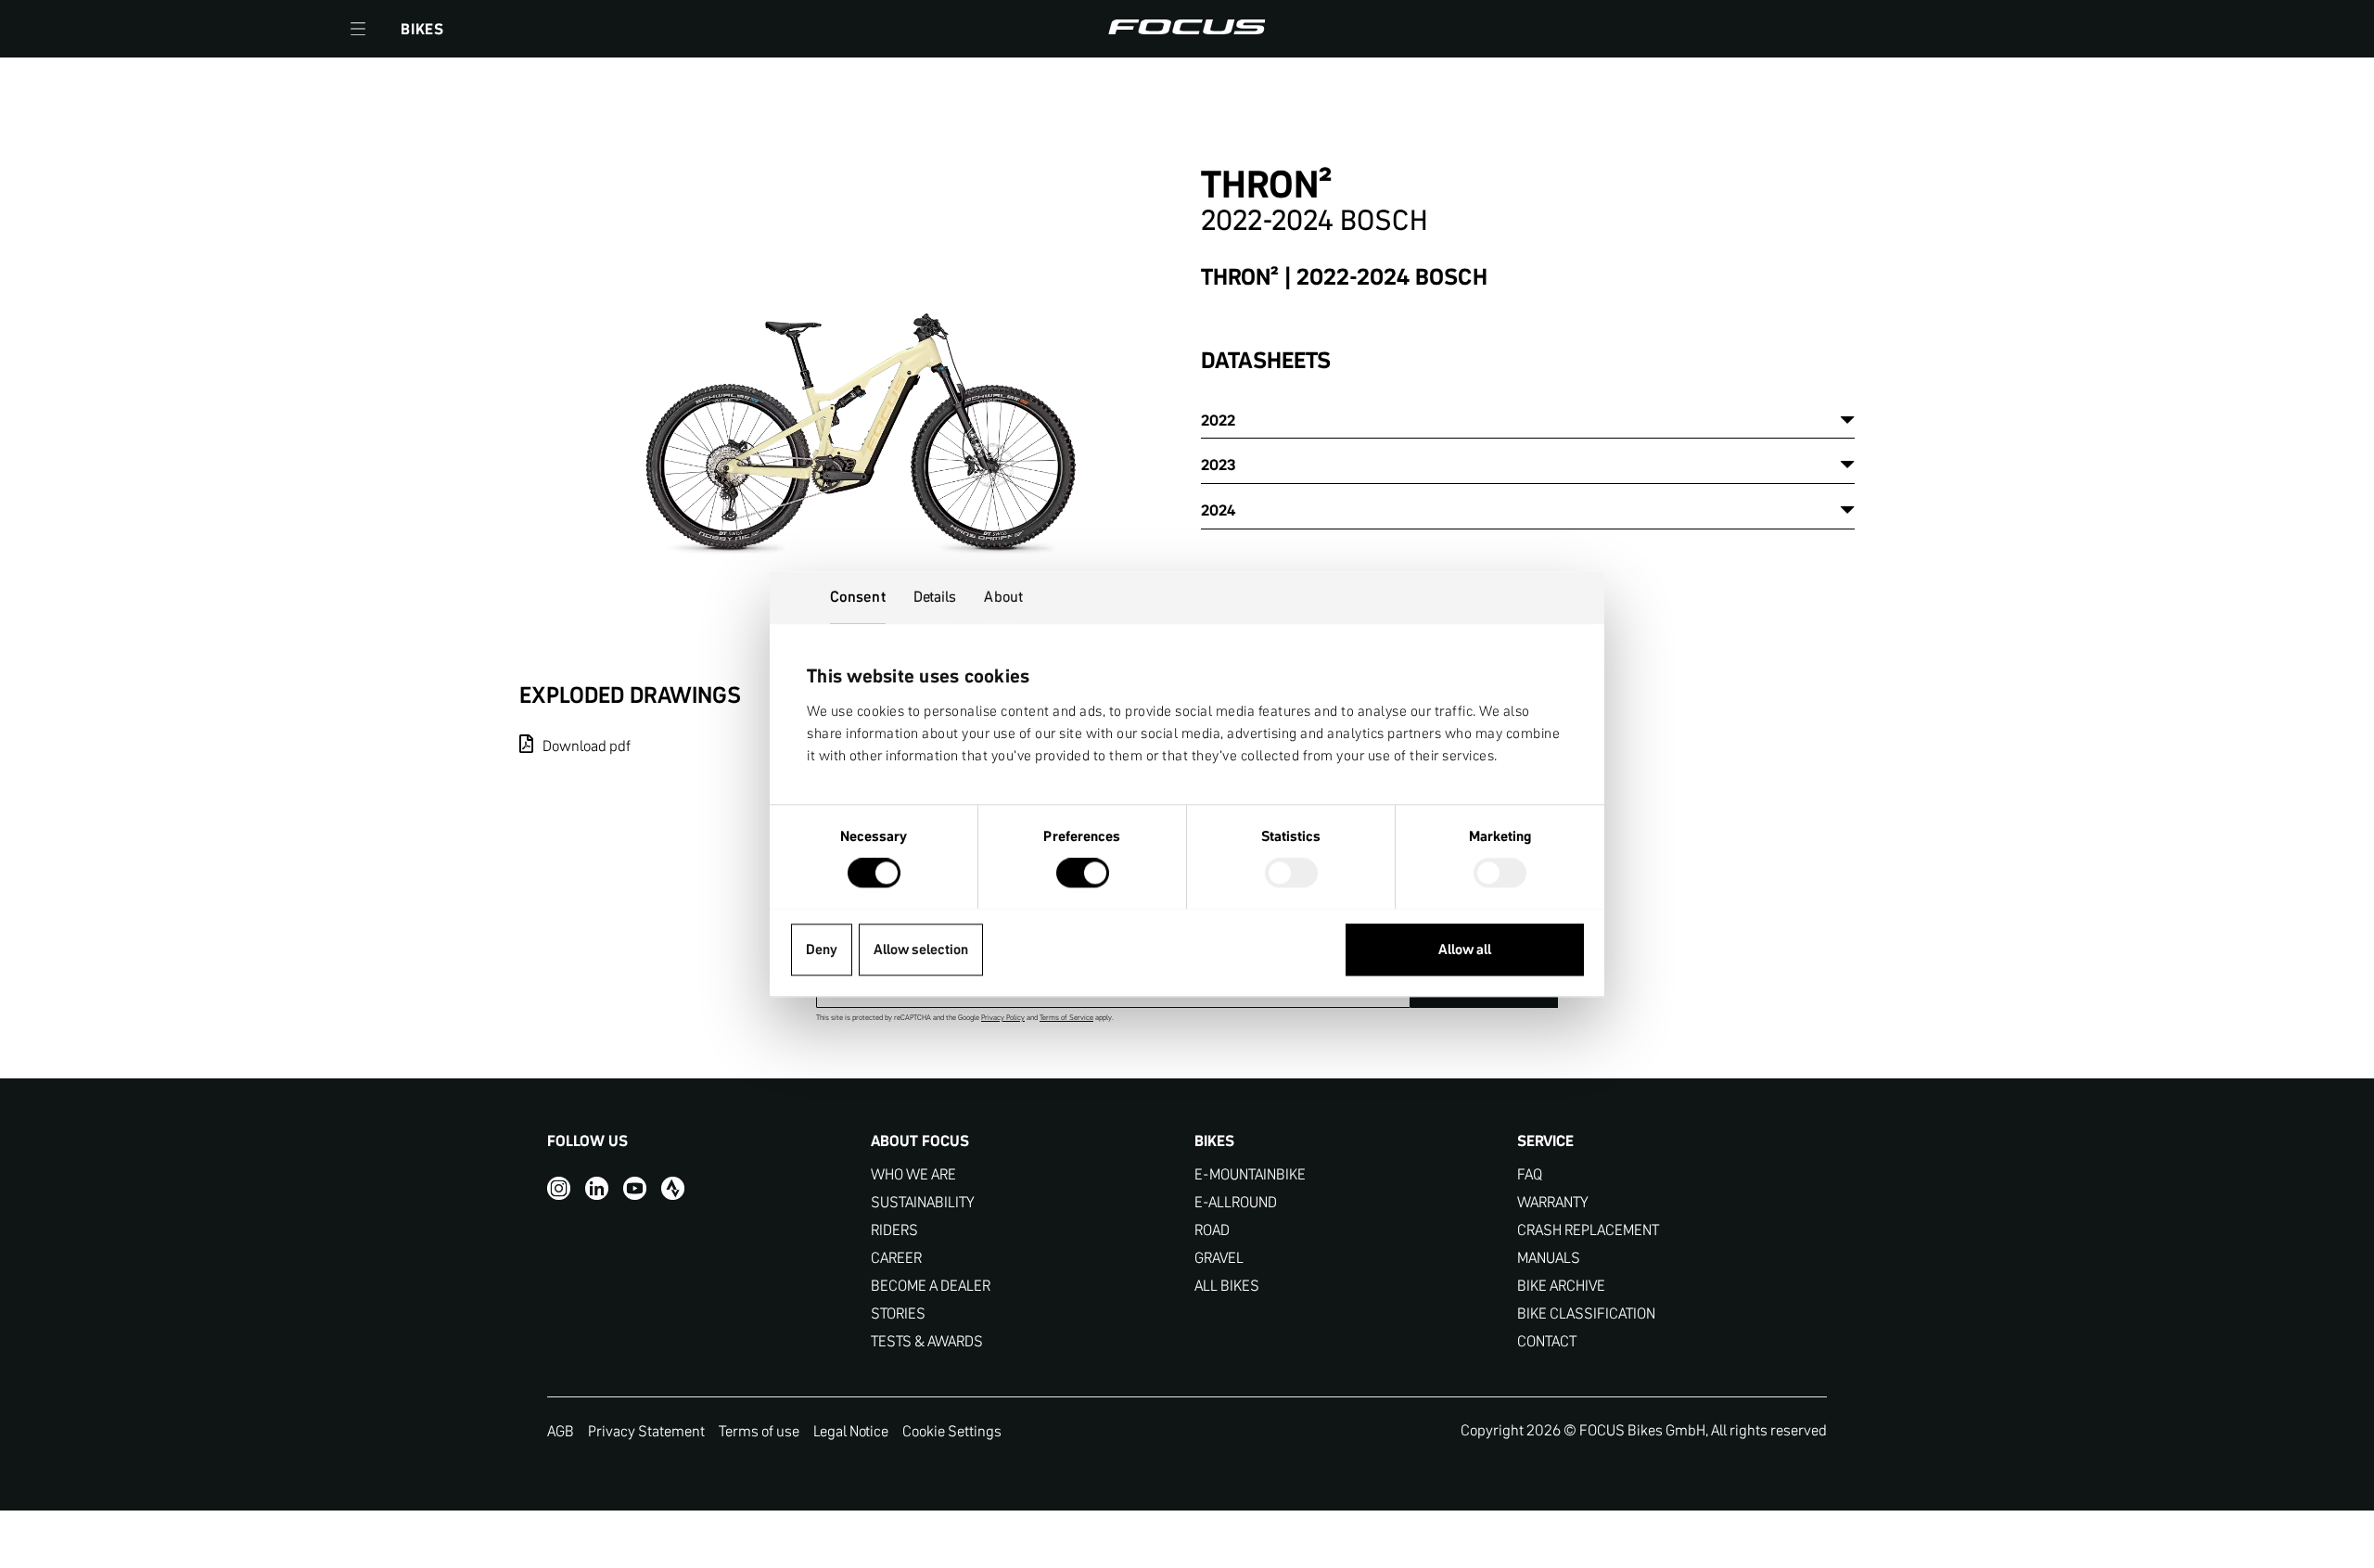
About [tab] (1003, 596)
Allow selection (921, 949)
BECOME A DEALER (931, 1286)
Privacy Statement (646, 1431)
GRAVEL (1219, 1258)
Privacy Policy (1003, 1018)
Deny (822, 949)
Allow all (1465, 949)
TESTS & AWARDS (927, 1341)
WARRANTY (1553, 1202)
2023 (1219, 465)
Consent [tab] (858, 596)
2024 (1218, 510)
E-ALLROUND (1236, 1202)
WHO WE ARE (913, 1174)
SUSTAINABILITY (923, 1202)
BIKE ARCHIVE (1561, 1286)
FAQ (1530, 1174)
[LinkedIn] (597, 1187)
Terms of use (759, 1431)
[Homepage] (1187, 29)
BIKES (422, 29)
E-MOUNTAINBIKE (1250, 1174)
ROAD (1212, 1230)
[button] (358, 29)
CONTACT (1547, 1341)
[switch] (1083, 874)
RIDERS (894, 1230)
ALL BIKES (1227, 1286)
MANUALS (1549, 1258)
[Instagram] (559, 1187)
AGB (561, 1431)
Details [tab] (935, 596)
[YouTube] (635, 1187)
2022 (1218, 420)
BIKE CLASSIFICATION (1586, 1313)
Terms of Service (1066, 1018)
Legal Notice (851, 1431)
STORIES (898, 1313)
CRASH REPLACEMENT (1588, 1230)
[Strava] (673, 1187)
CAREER (896, 1258)
